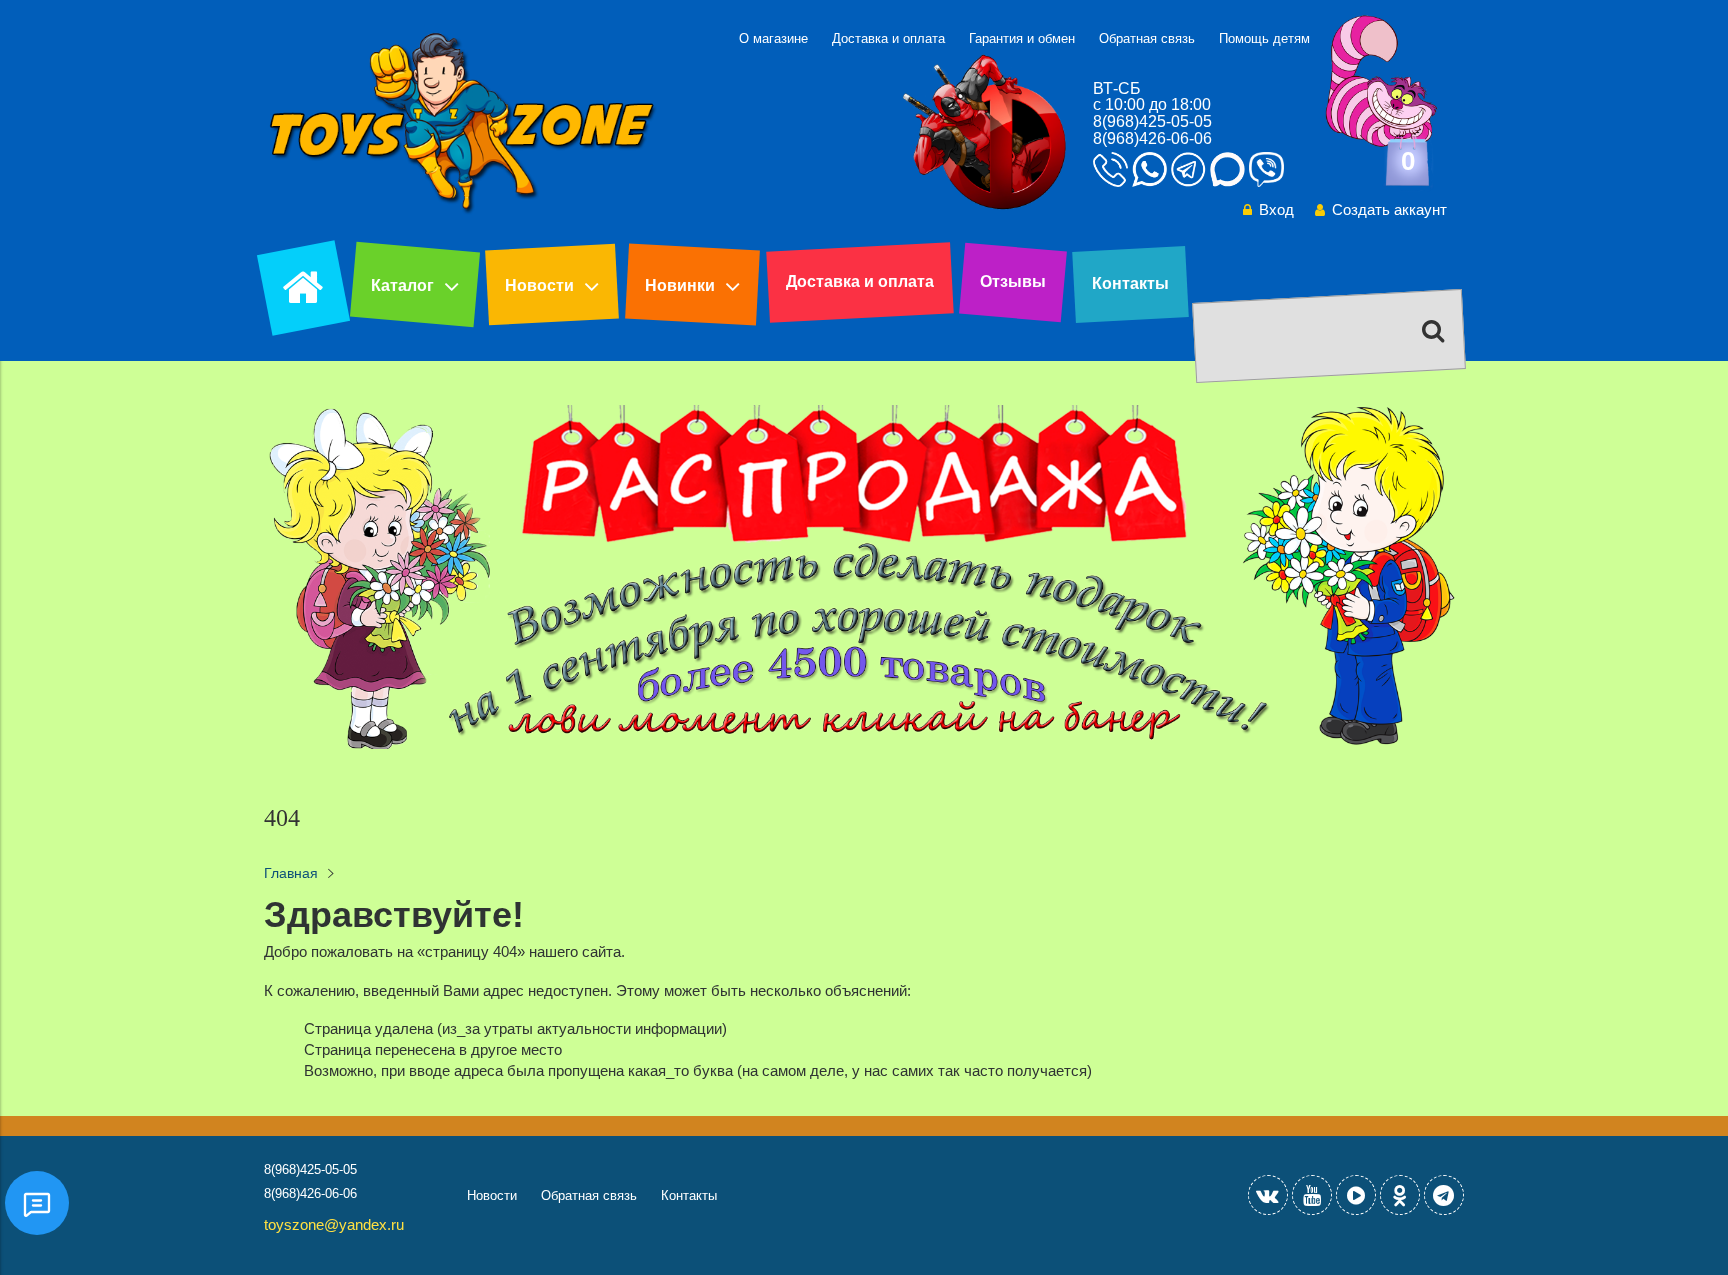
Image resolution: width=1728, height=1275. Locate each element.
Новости (539, 285)
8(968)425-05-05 (1152, 121)
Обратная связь (1147, 38)
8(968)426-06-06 (1152, 138)
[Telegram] (1444, 1195)
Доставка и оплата (888, 38)
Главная (291, 873)
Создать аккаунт (1389, 209)
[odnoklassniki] (1400, 1195)
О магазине (773, 38)
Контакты (1130, 283)
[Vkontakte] (1268, 1195)
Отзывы (1013, 281)
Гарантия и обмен (1022, 38)
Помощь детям (1264, 38)
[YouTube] (1312, 1195)
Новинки (680, 285)
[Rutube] (1356, 1195)
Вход (1276, 209)
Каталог (402, 285)
